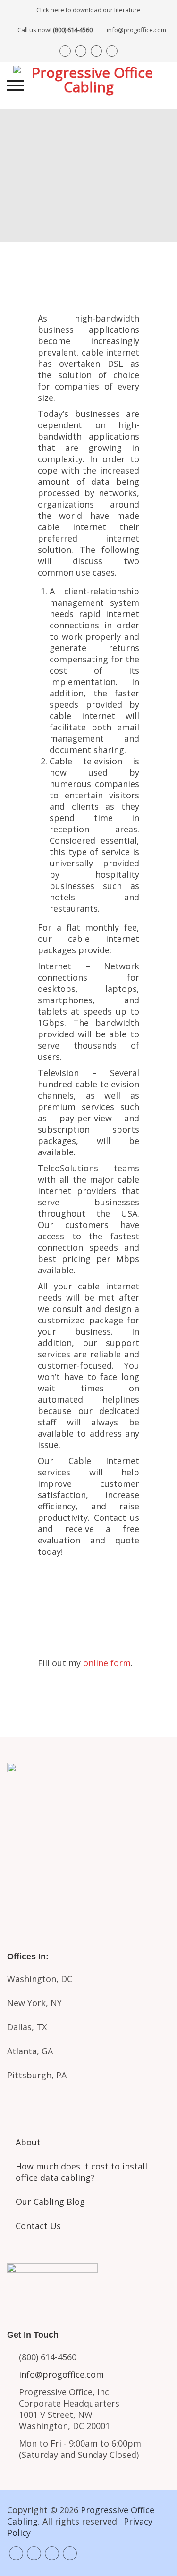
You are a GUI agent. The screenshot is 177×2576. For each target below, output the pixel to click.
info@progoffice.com (136, 30)
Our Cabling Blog (50, 2202)
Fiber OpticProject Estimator (89, 1881)
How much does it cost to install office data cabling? (81, 2172)
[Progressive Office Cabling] (89, 85)
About (28, 2142)
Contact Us (38, 2226)
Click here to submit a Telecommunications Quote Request (88, 1599)
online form (107, 1663)
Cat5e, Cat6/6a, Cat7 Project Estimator (89, 1838)
